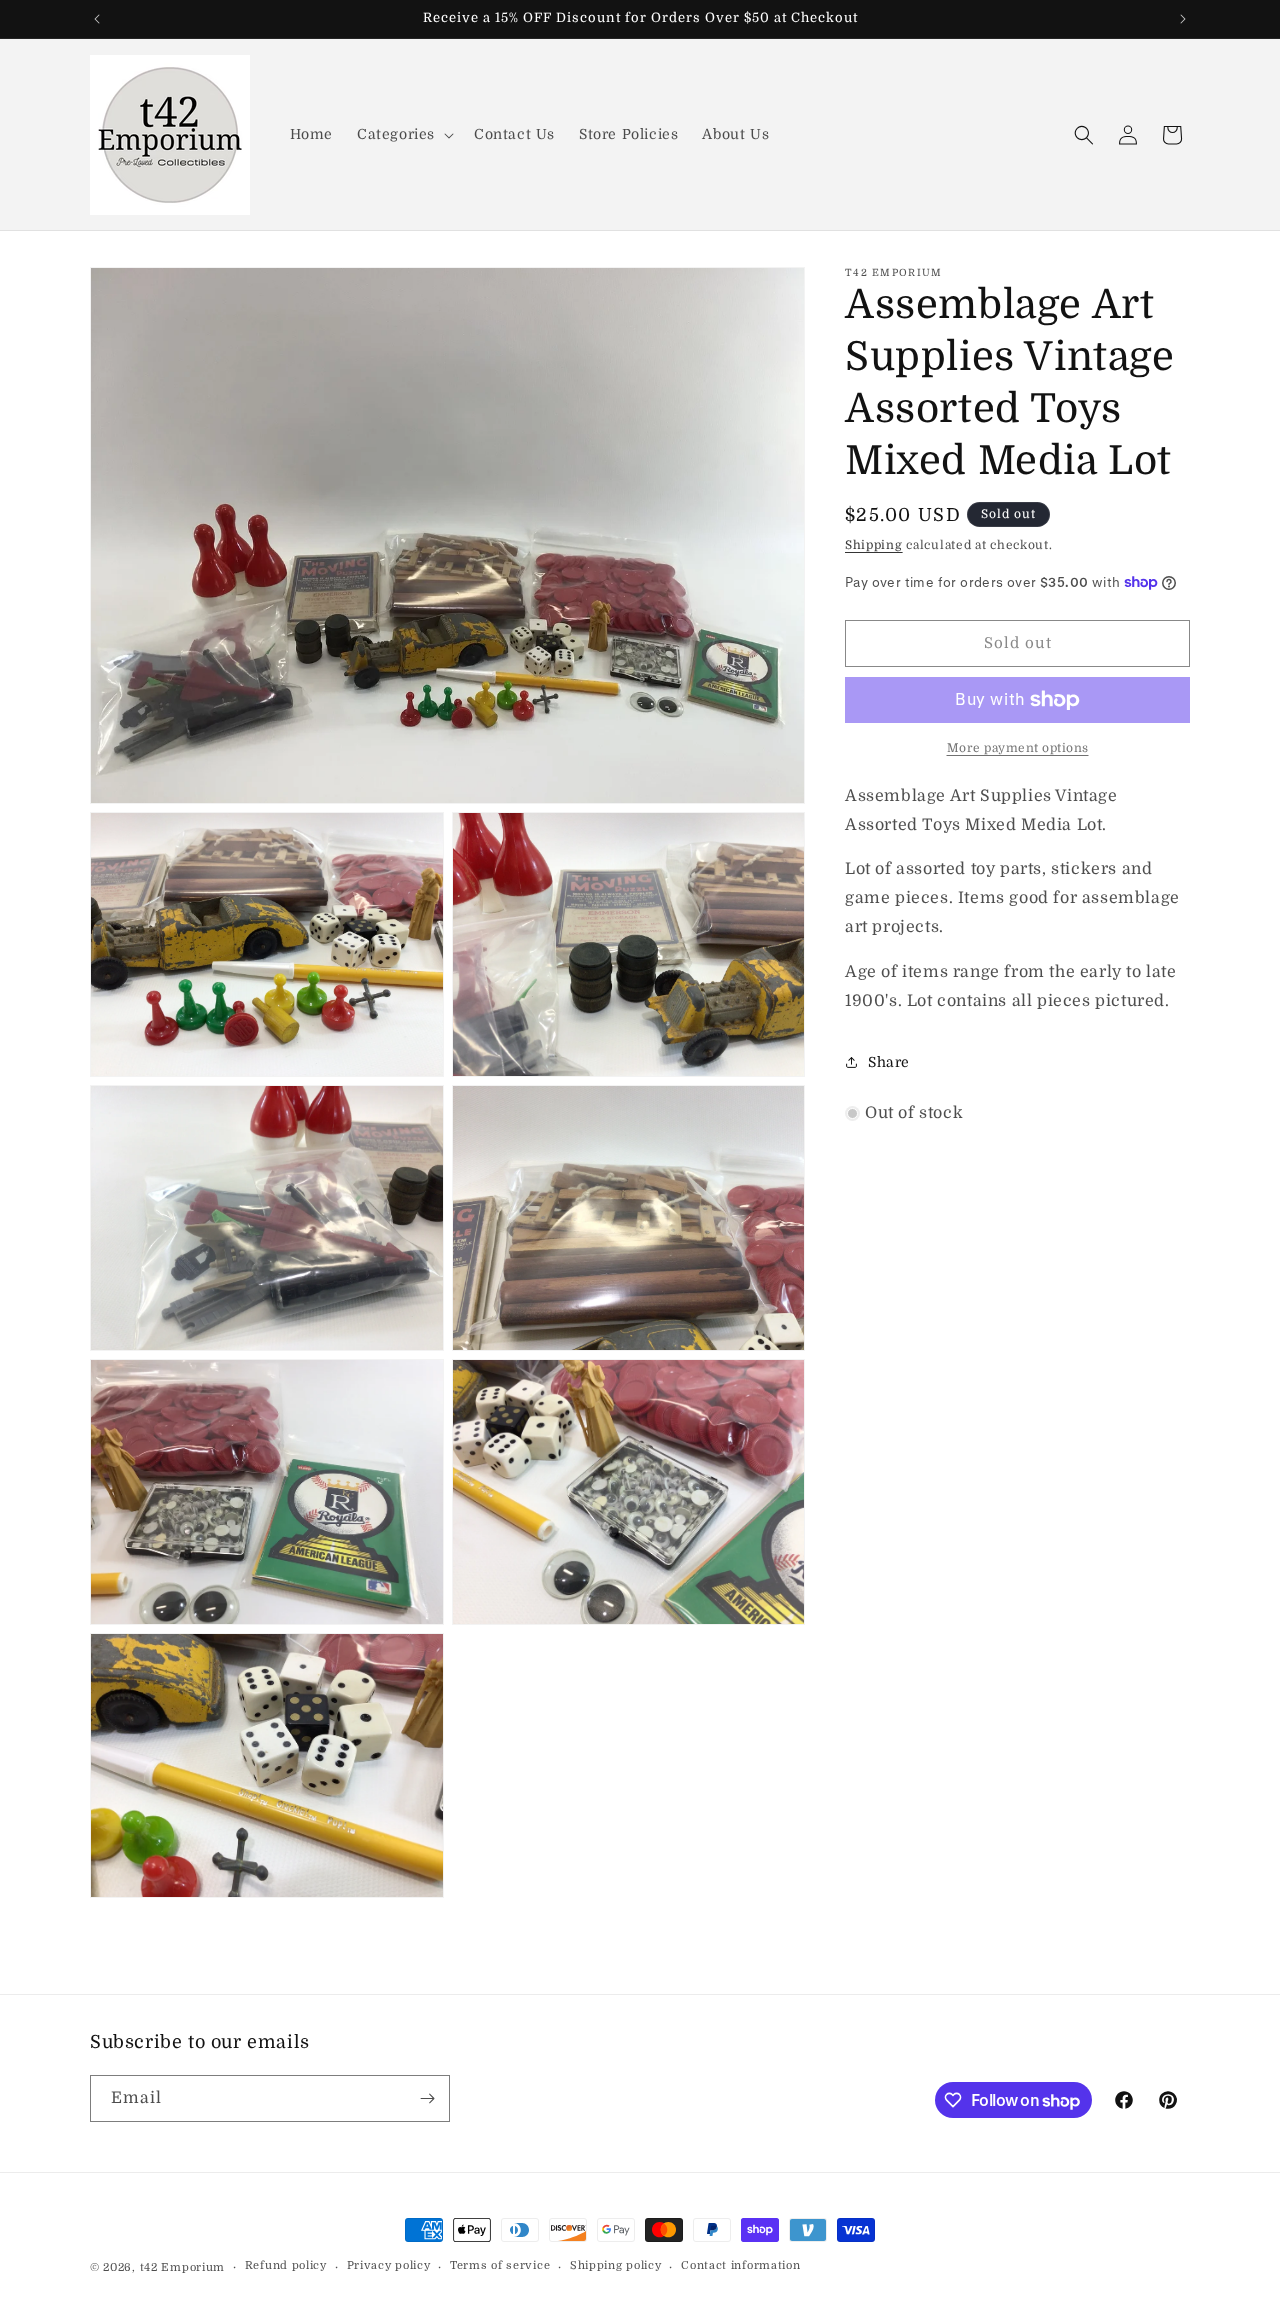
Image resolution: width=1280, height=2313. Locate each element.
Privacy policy (389, 2265)
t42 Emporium (182, 2267)
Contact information (740, 2265)
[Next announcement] (1183, 19)
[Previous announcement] (97, 19)
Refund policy (286, 2265)
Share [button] (889, 1062)
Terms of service (500, 2265)
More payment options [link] (1018, 748)
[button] (403, 134)
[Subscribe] (427, 2098)
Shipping (874, 545)
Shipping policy (616, 2265)
